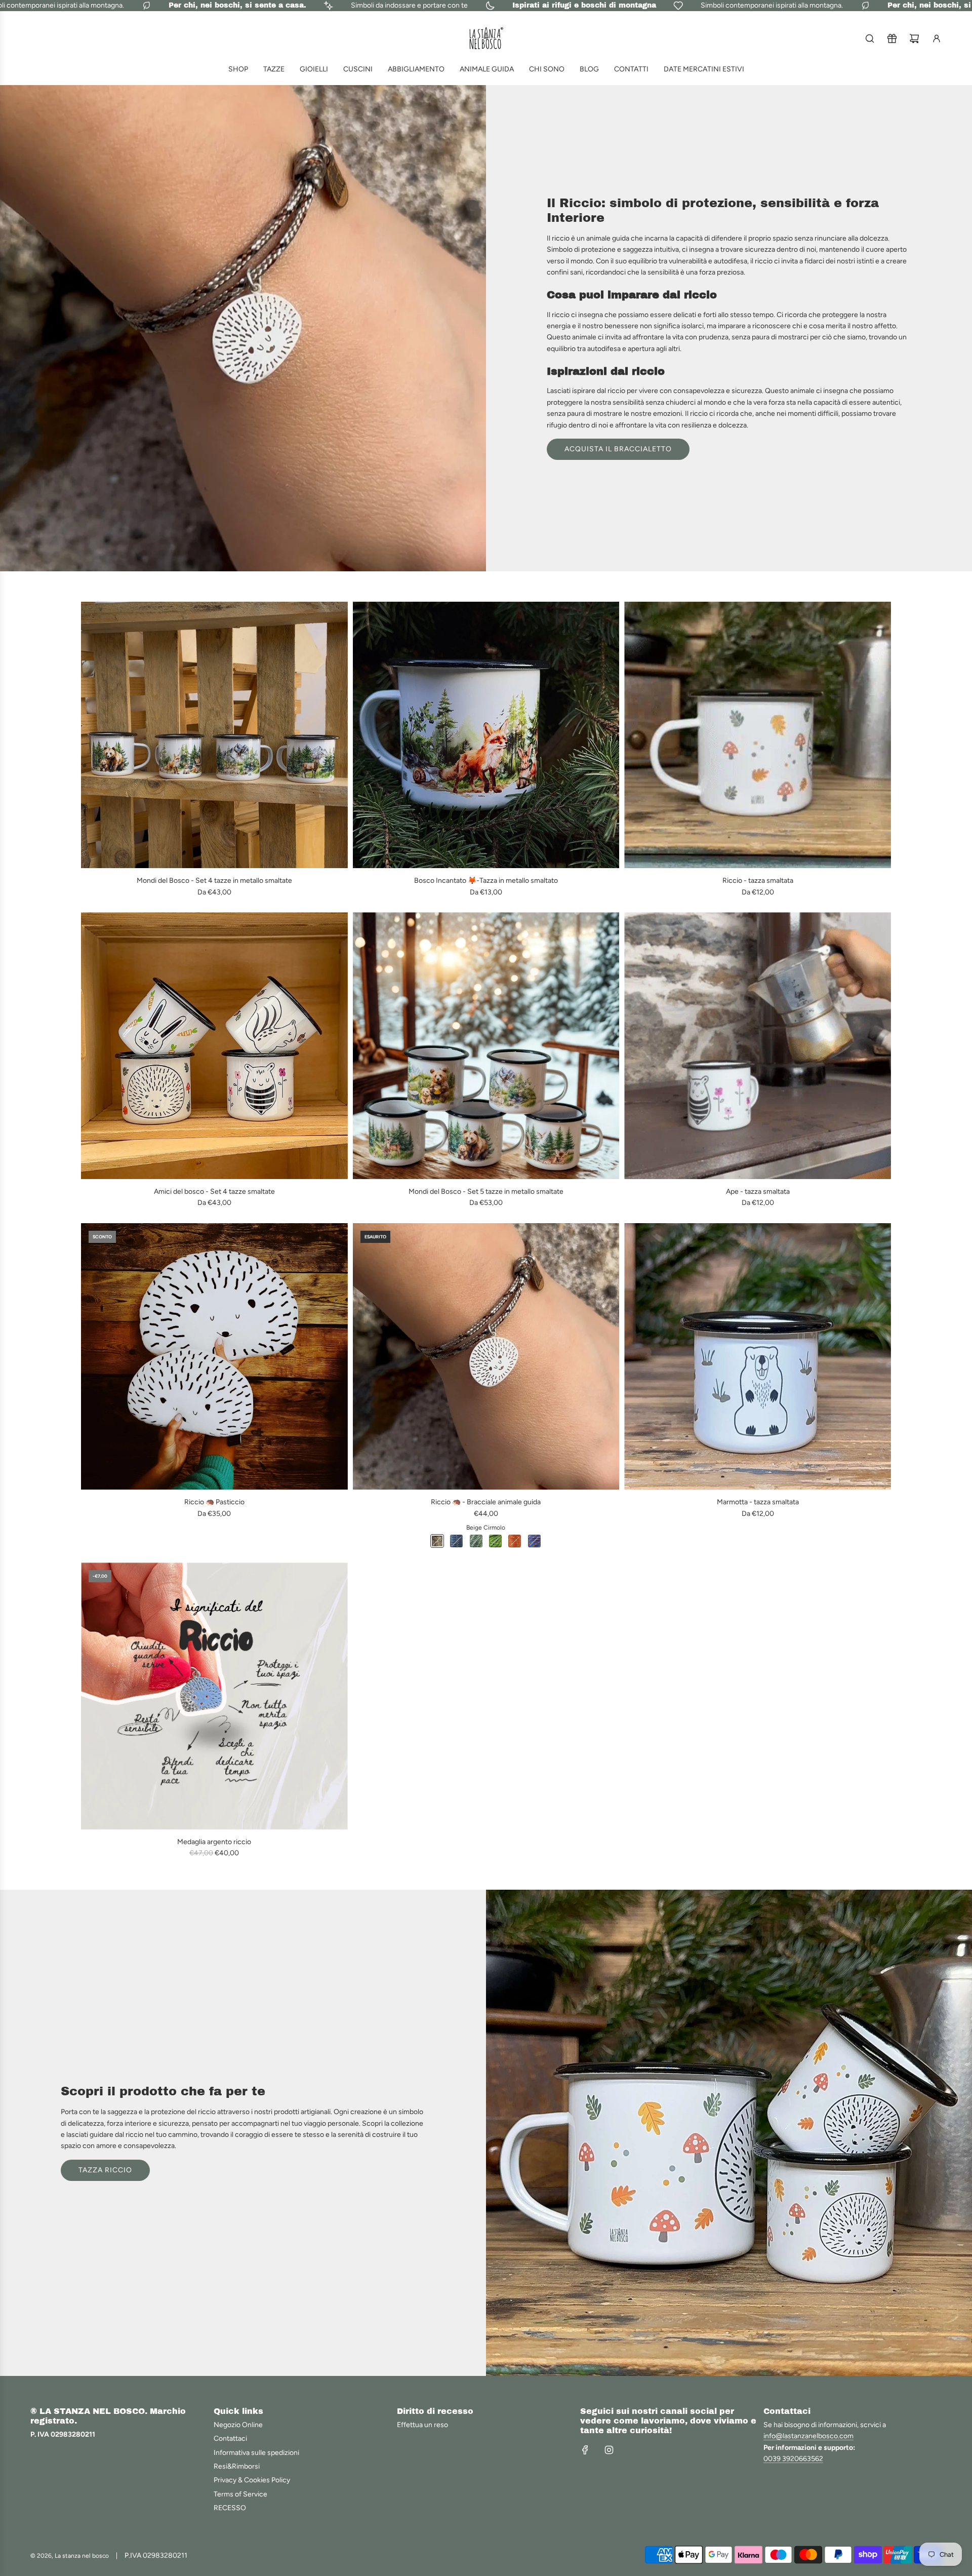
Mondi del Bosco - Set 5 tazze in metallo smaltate (486, 1192)
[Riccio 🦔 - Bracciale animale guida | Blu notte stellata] (456, 1541)
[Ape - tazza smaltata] (758, 1046)
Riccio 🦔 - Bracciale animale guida (486, 1502)
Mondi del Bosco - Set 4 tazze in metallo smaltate (214, 881)
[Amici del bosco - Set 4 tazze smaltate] (214, 1046)
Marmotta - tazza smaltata (758, 1502)
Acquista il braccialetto (618, 449)
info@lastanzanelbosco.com (808, 2436)
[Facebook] (585, 2450)
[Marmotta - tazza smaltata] (758, 1357)
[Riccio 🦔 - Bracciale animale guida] (486, 1357)
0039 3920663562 (793, 2459)
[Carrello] (914, 38)
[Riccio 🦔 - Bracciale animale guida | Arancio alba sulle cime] (515, 1541)
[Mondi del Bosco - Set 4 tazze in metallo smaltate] (214, 735)
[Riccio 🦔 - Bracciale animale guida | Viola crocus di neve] (534, 1541)
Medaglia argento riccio (214, 1842)
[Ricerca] (870, 38)
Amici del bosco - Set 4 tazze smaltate (214, 1192)
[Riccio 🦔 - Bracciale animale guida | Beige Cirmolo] (437, 1541)
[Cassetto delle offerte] (892, 38)
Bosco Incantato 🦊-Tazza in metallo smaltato (486, 881)
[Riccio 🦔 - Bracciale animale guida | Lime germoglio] (495, 1541)
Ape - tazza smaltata (758, 1192)
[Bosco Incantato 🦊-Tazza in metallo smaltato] (486, 735)
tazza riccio (105, 2170)
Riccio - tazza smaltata (758, 881)
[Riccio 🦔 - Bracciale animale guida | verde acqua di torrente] (476, 1541)
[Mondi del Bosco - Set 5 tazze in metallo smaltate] (486, 1046)
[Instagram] (609, 2450)
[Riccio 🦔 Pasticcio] (214, 1357)
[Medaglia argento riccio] (214, 1696)
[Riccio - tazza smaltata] (758, 735)
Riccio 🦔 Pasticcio (214, 1502)
